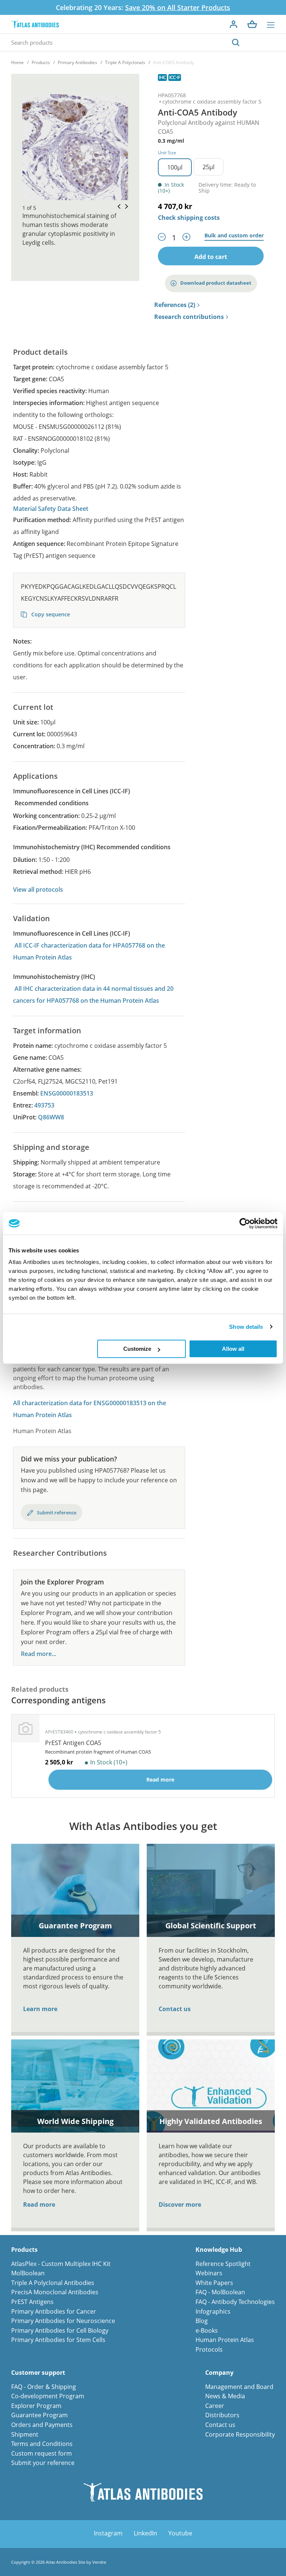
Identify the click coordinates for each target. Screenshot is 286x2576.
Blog (202, 2321)
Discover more (180, 2204)
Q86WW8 (51, 1117)
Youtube (180, 2533)
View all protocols (38, 889)
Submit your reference (43, 2463)
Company (219, 2373)
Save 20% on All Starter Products (178, 7)
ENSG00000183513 (67, 1093)
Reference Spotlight (223, 2264)
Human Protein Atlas (225, 2340)
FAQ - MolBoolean (220, 2292)
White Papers (214, 2283)
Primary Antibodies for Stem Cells (58, 2340)
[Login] (233, 24)
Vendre (99, 2562)
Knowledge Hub (219, 2250)
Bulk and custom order (234, 236)
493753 (44, 1105)
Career (215, 2406)
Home (18, 62)
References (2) (175, 305)
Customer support (38, 2373)
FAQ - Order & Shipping (44, 2387)
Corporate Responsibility (240, 2434)
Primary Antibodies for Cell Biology (60, 2330)
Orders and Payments (42, 2425)
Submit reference (57, 1513)
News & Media (225, 2396)
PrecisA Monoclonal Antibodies (55, 2292)
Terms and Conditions (42, 2444)
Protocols (209, 2349)
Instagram (108, 2533)
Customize (137, 1349)
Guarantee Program (39, 2415)
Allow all (233, 1349)
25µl (209, 167)
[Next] (124, 207)
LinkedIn (145, 2533)
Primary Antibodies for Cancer (54, 2311)
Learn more (40, 2009)
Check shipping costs (189, 218)
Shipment (25, 2434)
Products (41, 62)
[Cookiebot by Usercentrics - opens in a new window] (245, 1223)
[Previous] (117, 207)
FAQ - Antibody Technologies (235, 2302)
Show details (246, 1327)
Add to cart (211, 257)
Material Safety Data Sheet (51, 509)
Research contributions (189, 317)
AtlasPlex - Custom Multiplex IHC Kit (61, 2264)
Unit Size (167, 153)
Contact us (175, 2009)
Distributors (222, 2415)
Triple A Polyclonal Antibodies (53, 2283)
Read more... (39, 1654)
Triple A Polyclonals (125, 62)
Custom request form (42, 2453)
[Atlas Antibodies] (35, 24)
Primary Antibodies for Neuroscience (63, 2321)
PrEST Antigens (32, 2302)
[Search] (236, 42)
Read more (39, 2204)
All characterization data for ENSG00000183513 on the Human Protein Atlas (90, 1409)
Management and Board (239, 2387)
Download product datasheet (216, 283)
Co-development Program (48, 2396)
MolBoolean (28, 2273)
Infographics (213, 2311)
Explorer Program (36, 2406)
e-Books (207, 2330)
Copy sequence (50, 614)
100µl (175, 167)
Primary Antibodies (77, 62)
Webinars (209, 2273)
